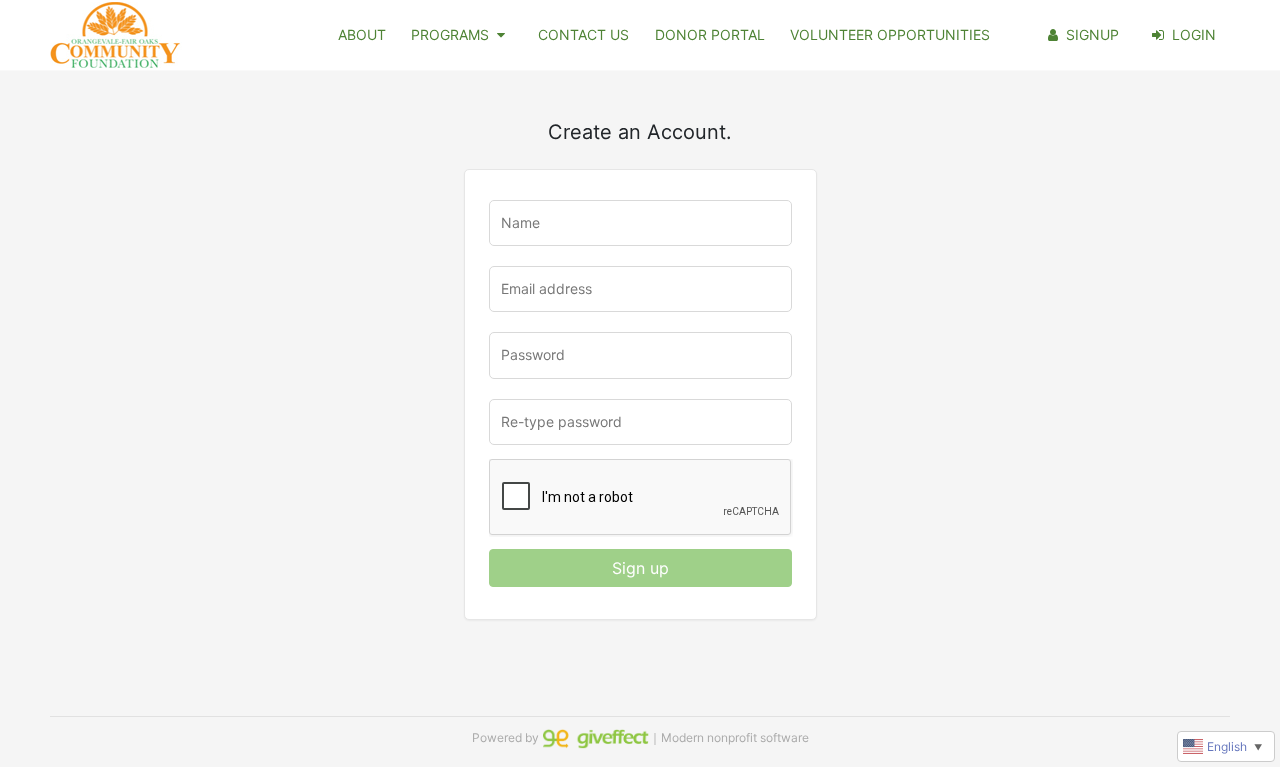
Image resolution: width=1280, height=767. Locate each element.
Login (1194, 34)
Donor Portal (710, 34)
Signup (1092, 34)
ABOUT (362, 34)
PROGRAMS (450, 34)
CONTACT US (583, 34)
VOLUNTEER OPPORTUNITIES (890, 34)
